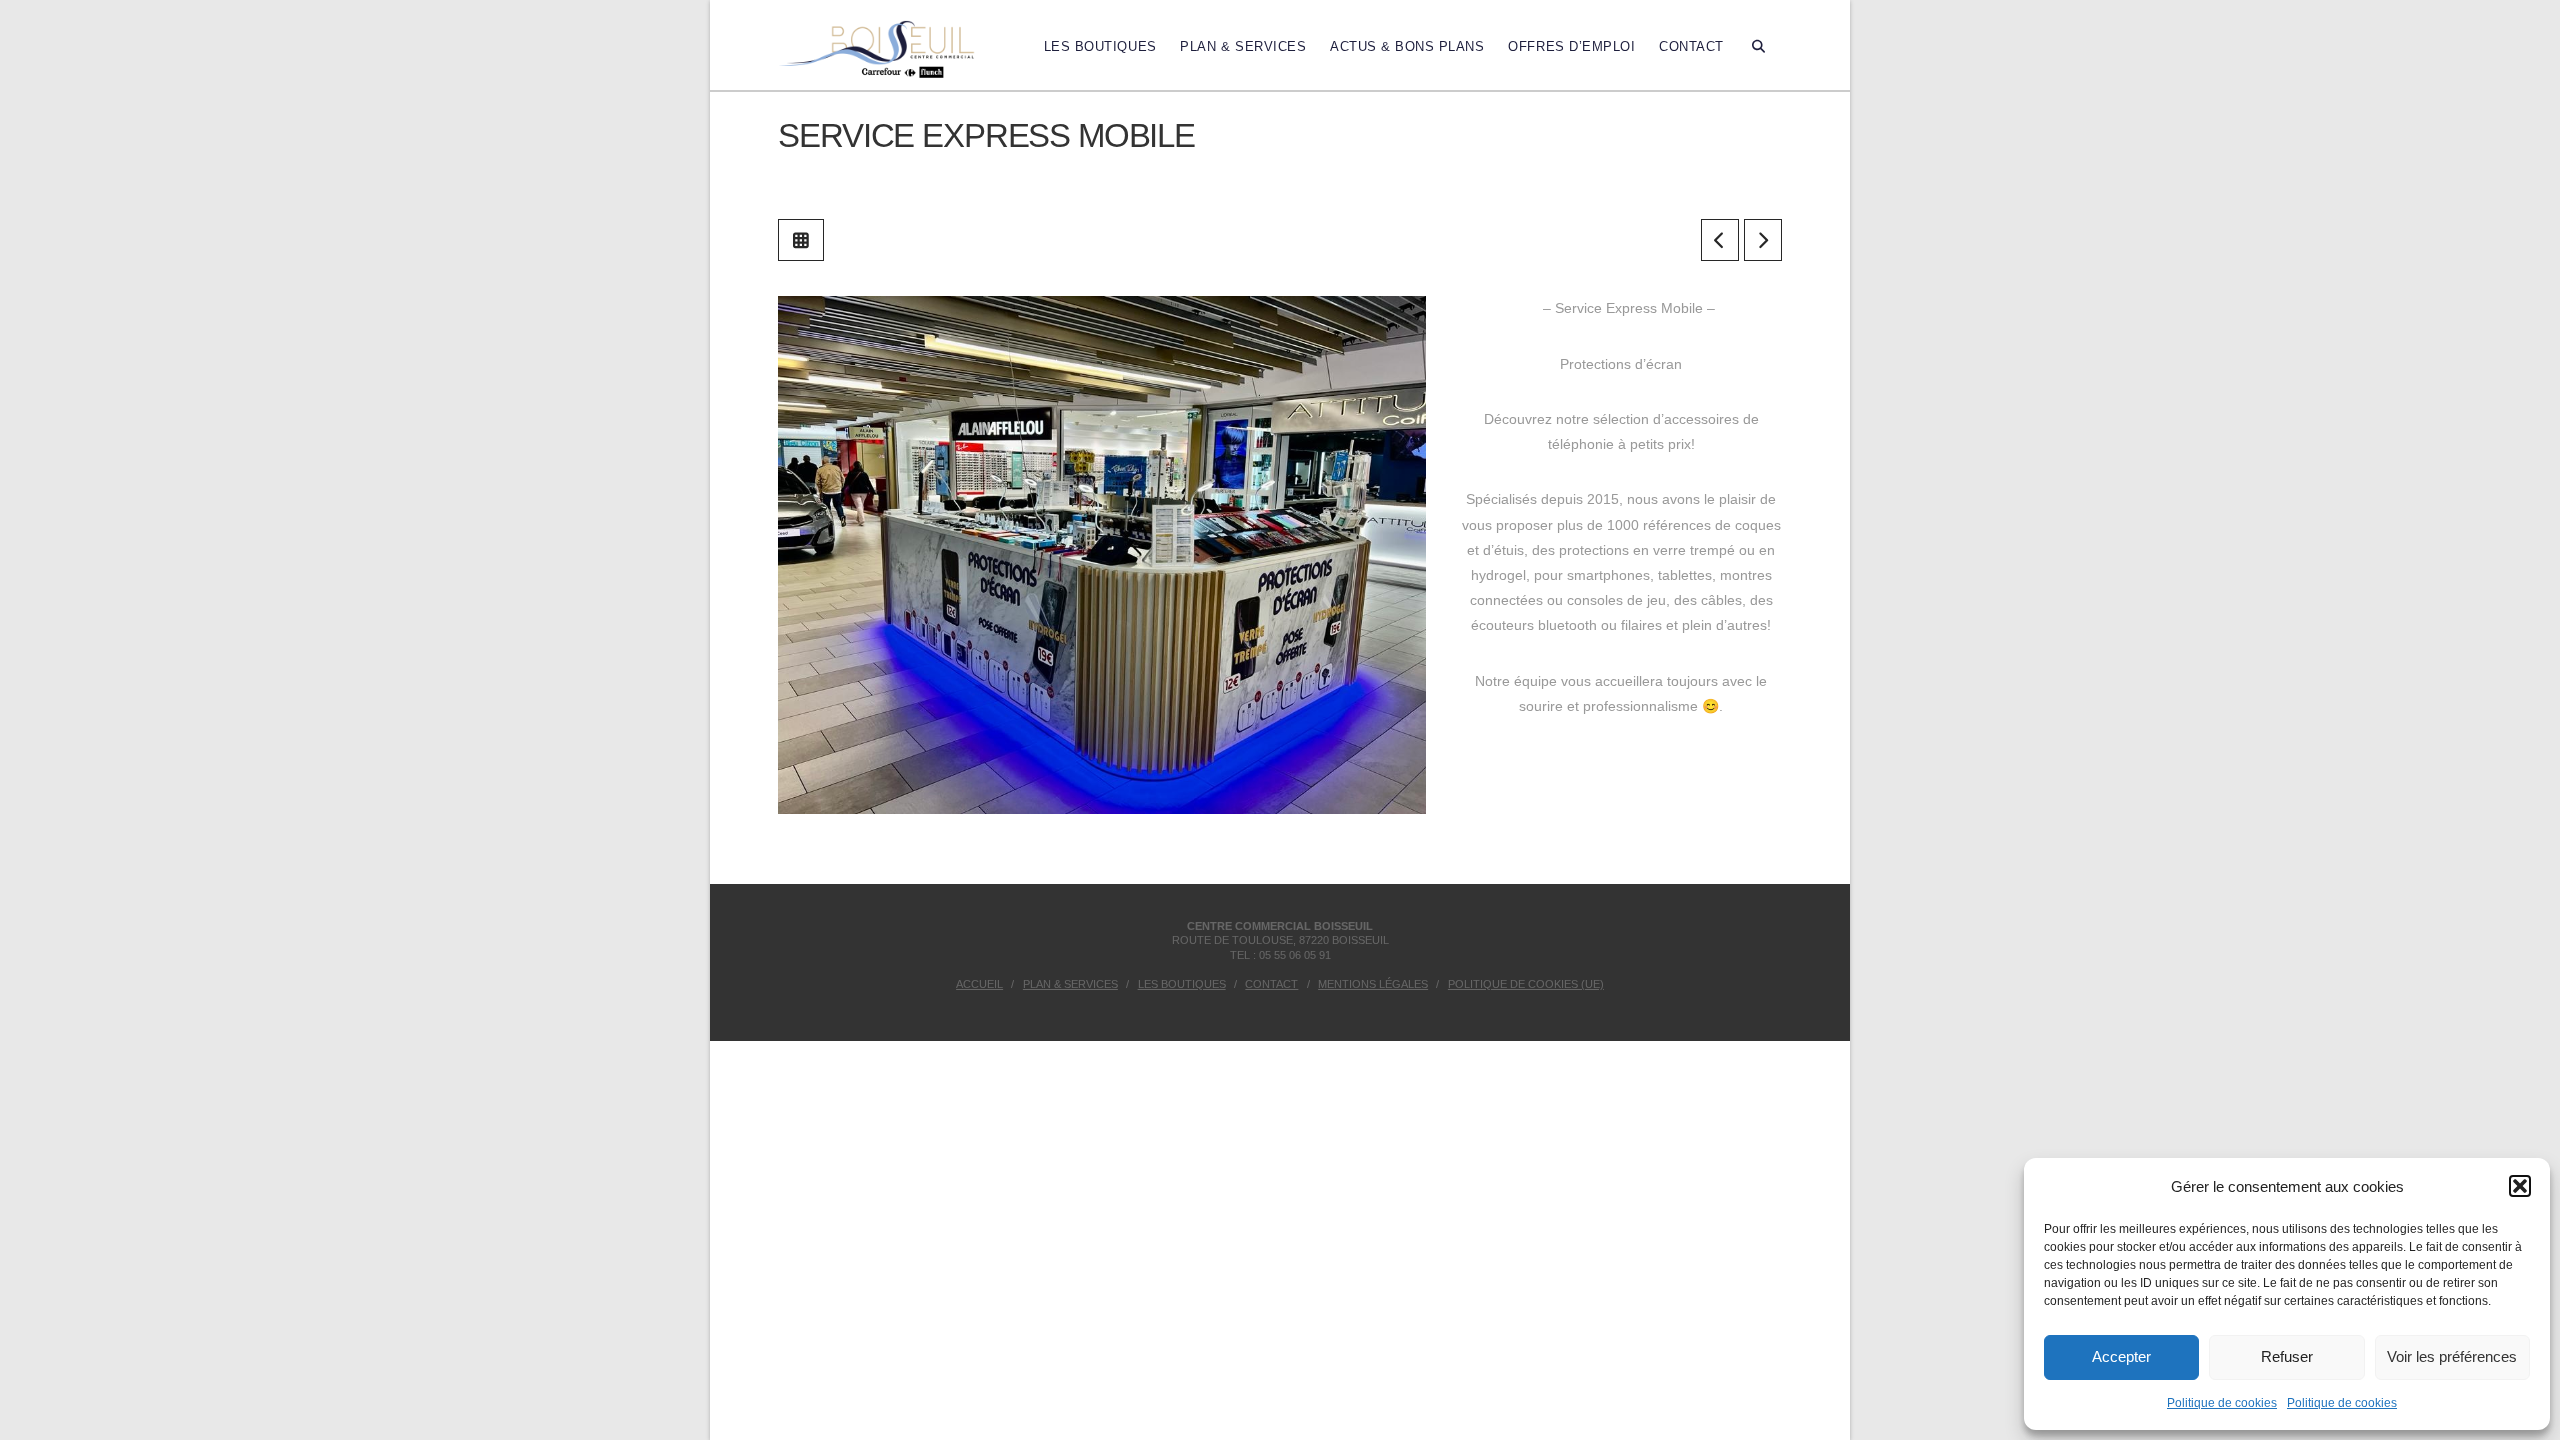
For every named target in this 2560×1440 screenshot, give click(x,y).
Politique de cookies (2222, 1403)
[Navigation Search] (1759, 45)
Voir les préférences (2452, 1356)
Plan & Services (1070, 984)
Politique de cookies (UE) (1526, 984)
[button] (2520, 1186)
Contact (1271, 984)
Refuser (2287, 1356)
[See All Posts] (801, 240)
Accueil (979, 984)
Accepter (2121, 1356)
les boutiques (1182, 984)
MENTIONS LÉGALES (1373, 984)
